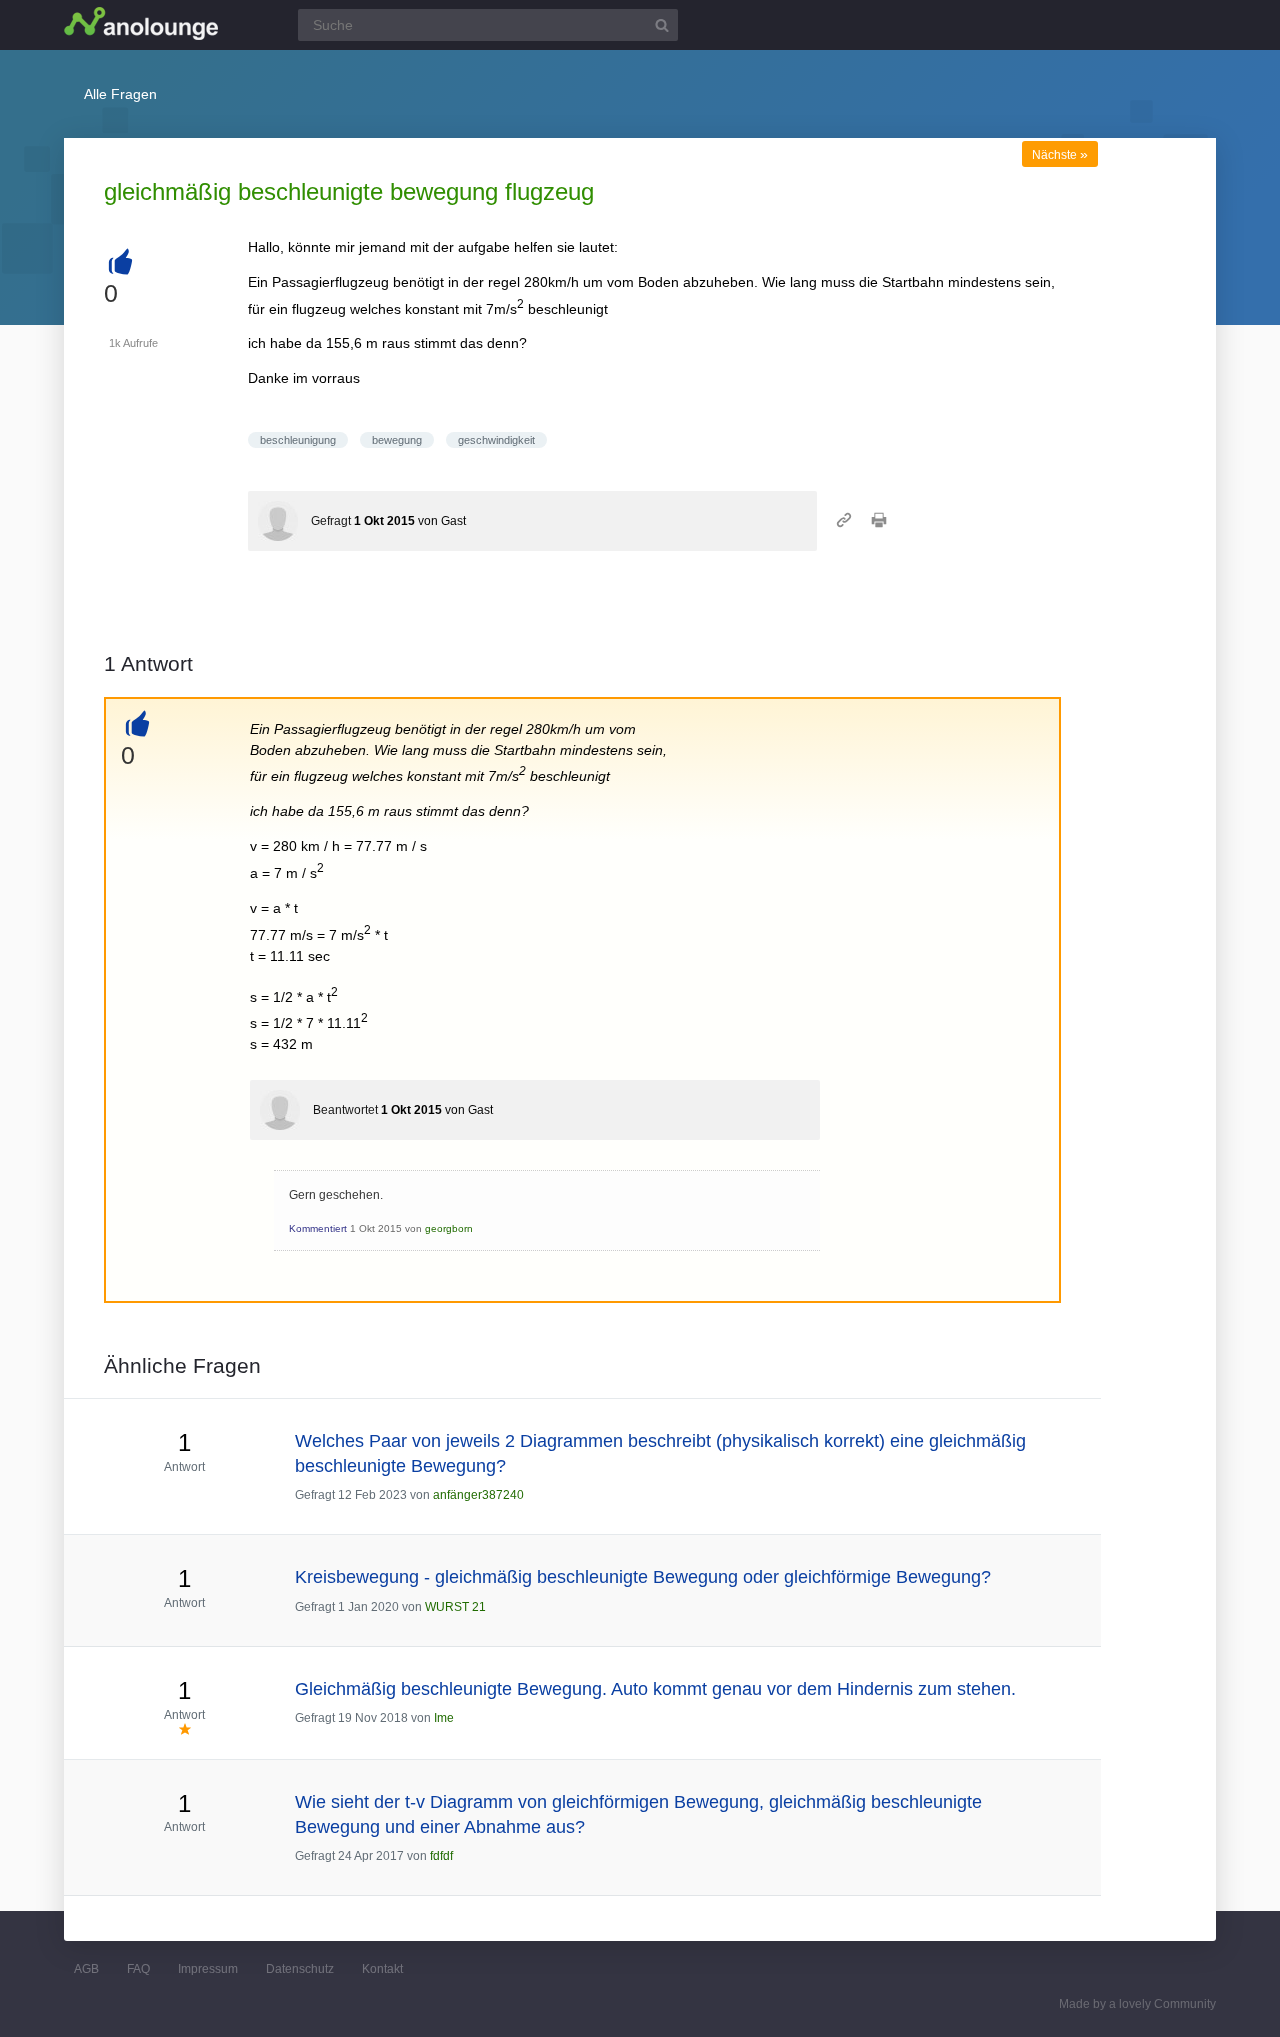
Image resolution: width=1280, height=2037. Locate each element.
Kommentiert (318, 1228)
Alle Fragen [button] (120, 94)
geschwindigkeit (496, 440)
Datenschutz (300, 1969)
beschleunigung (298, 440)
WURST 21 (455, 1607)
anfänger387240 (478, 1495)
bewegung (397, 440)
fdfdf (441, 1856)
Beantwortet (345, 1110)
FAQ (138, 1969)
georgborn (449, 1228)
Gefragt (331, 521)
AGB (86, 1969)
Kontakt (382, 1969)
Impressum (208, 1969)
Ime (444, 1718)
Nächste (1060, 155)
